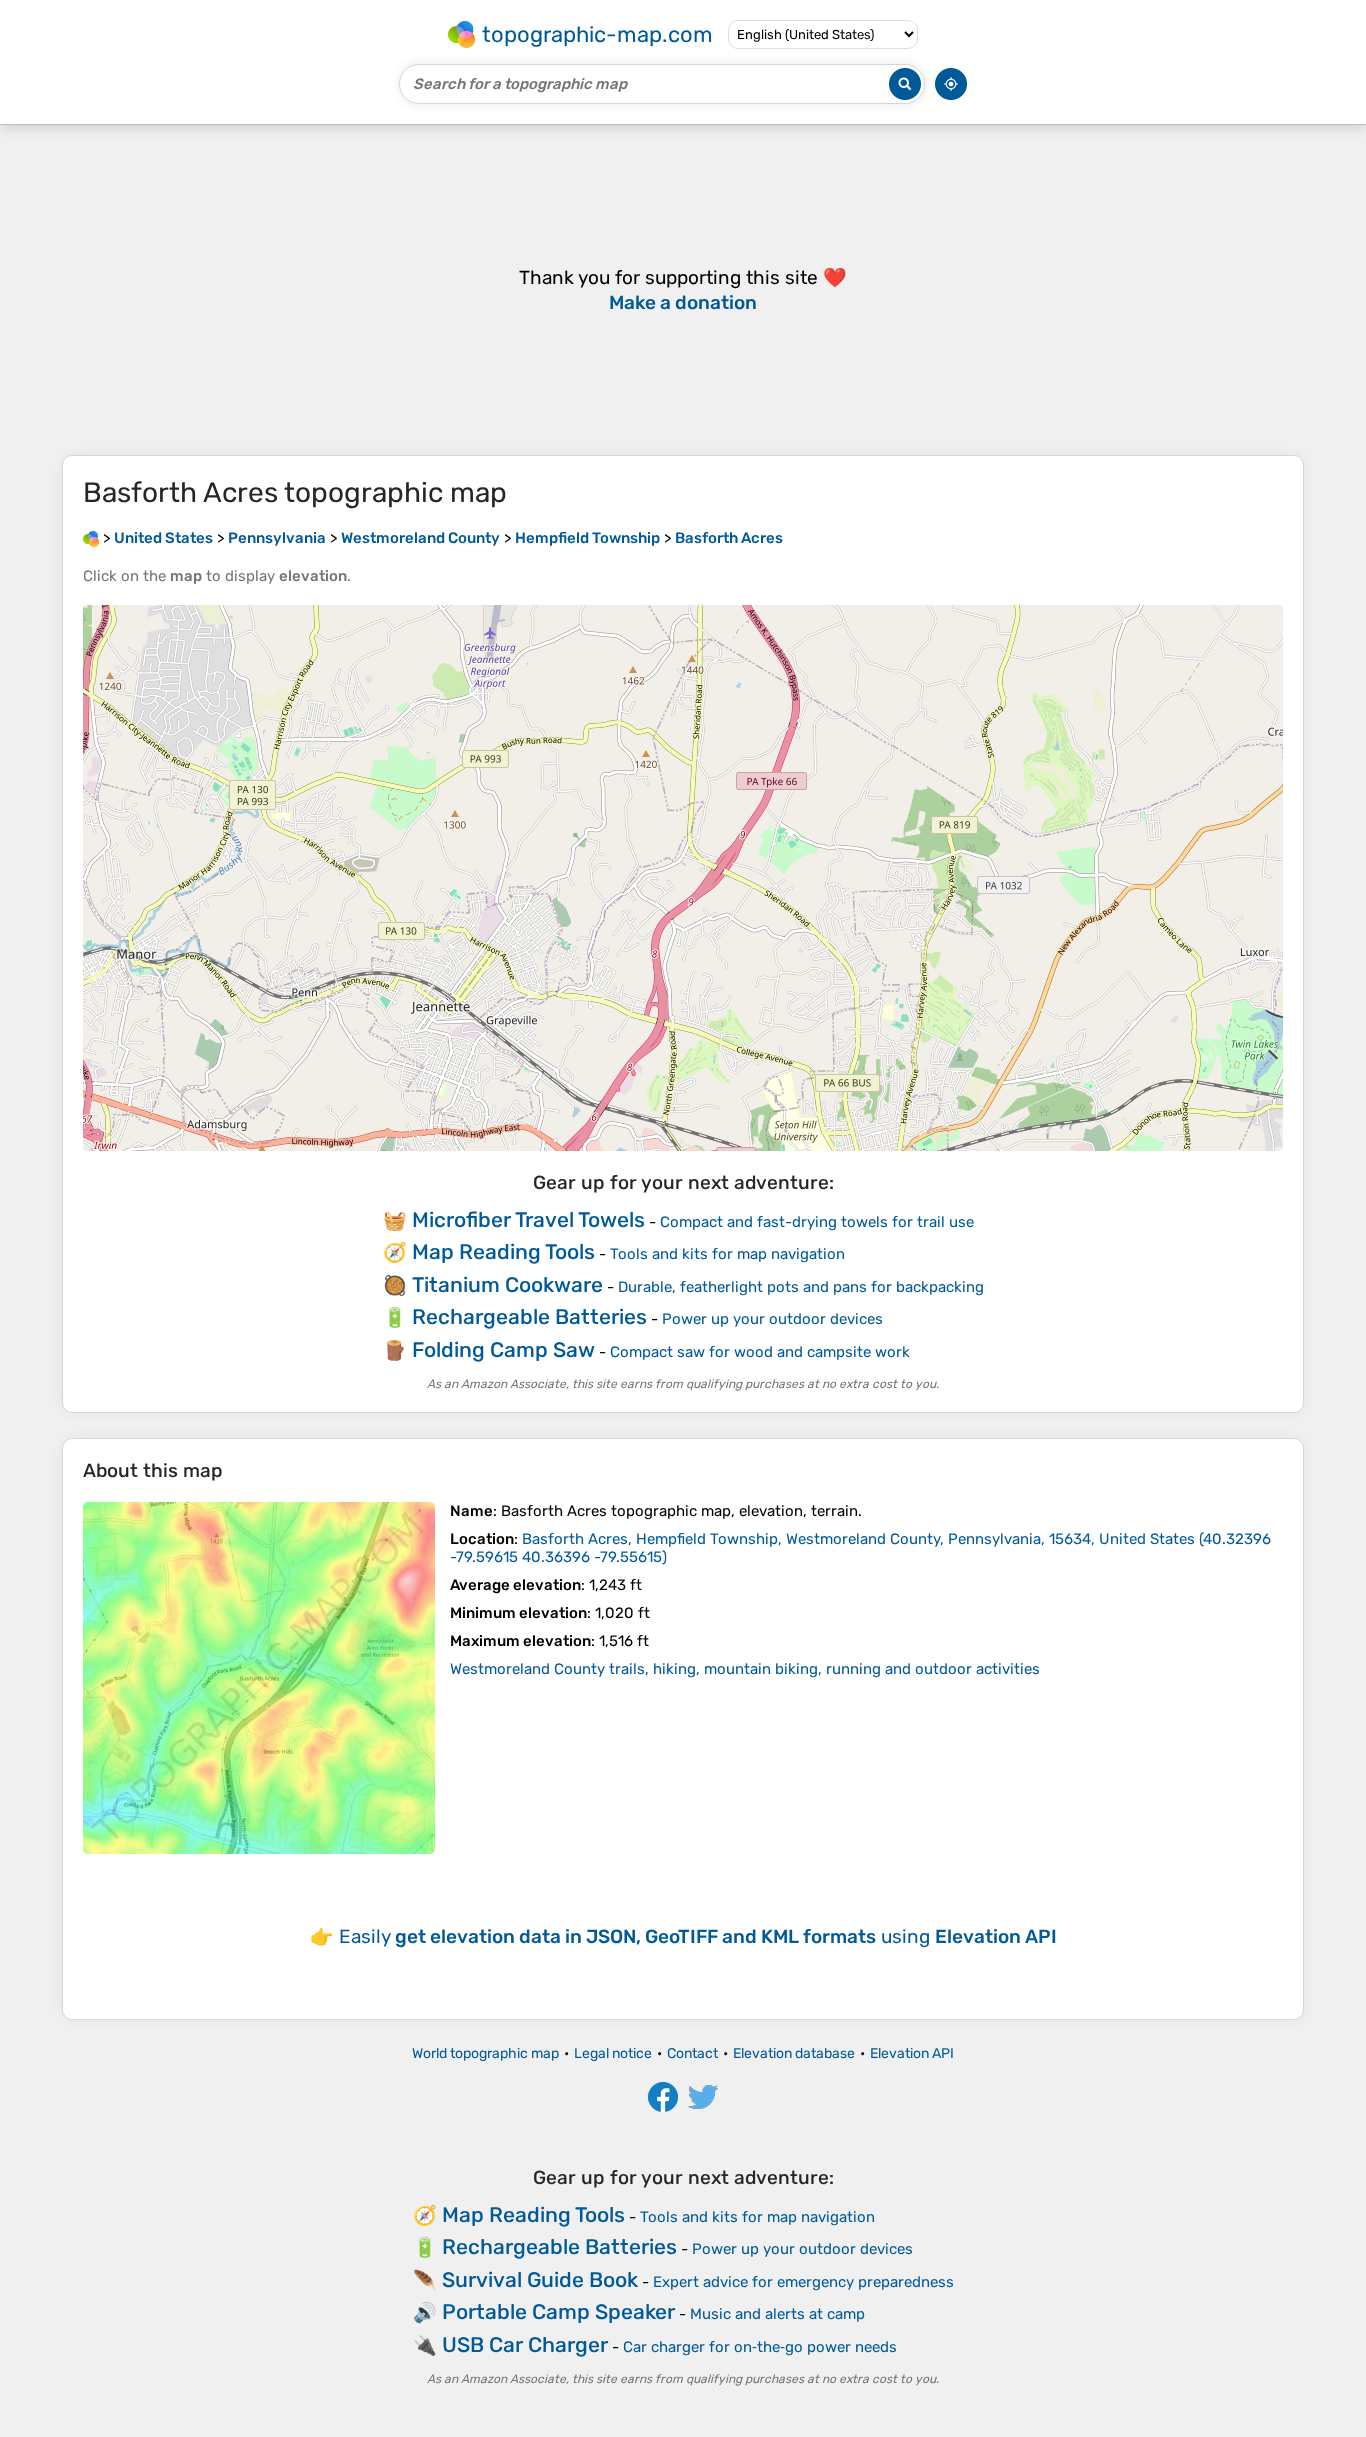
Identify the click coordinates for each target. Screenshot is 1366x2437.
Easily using (698, 1936)
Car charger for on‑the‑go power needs (760, 2347)
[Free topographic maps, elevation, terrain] (91, 538)
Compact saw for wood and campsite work (760, 1352)
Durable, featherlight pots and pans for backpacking (801, 1287)
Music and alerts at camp (777, 2314)
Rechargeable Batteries (529, 1316)
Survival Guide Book (540, 2279)
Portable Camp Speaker (558, 2311)
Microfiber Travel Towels (528, 1219)
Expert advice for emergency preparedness (803, 2282)
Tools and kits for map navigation (727, 1254)
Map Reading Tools (503, 1251)
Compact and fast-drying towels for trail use (817, 1222)
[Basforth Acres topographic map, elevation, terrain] (259, 1678)
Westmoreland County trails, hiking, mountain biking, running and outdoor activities (745, 1669)
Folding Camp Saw (503, 1349)
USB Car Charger (525, 2344)
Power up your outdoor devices (772, 1319)
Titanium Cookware (507, 1284)
